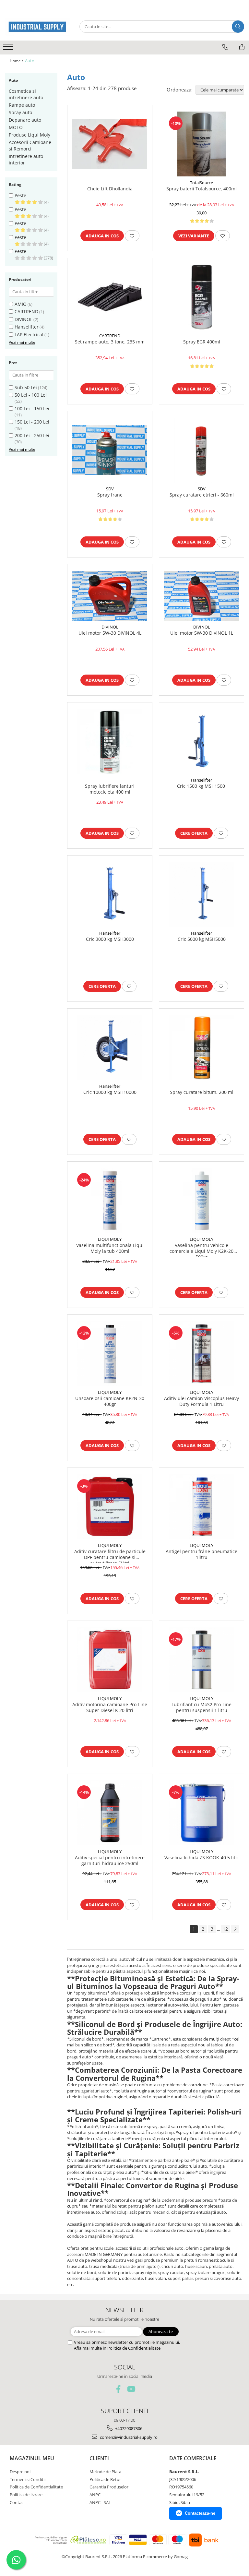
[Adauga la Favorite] (132, 236)
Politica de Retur (105, 2479)
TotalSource (202, 183)
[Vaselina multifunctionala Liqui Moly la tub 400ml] (110, 1201)
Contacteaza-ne (200, 2513)
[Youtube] (131, 2389)
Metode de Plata (105, 2472)
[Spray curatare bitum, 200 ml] (202, 1048)
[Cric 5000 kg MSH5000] (202, 894)
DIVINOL (24, 319)
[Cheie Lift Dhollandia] (110, 144)
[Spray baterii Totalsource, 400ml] (202, 144)
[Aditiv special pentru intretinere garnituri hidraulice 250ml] (110, 1813)
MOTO (16, 127)
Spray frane (110, 495)
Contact (17, 2502)
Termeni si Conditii (28, 2479)
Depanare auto (25, 120)
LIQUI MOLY (110, 1239)
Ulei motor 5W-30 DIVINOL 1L (202, 633)
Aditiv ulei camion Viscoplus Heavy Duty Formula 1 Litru (202, 1401)
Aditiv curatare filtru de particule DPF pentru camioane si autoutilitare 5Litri (110, 1556)
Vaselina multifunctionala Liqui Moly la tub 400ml (110, 1248)
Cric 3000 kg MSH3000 (110, 939)
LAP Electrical (29, 335)
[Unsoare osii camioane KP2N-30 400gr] (110, 1354)
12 (225, 1929)
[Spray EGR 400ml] (202, 297)
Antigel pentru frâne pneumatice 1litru (202, 1554)
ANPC (95, 2495)
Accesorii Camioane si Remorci (30, 145)
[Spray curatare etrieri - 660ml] (202, 450)
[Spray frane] (110, 450)
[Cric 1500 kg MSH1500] (202, 741)
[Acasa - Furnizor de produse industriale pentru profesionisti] (37, 27)
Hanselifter (27, 327)
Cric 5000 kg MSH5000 (202, 939)
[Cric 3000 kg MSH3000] (110, 894)
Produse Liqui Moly (30, 135)
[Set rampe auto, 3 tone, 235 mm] (110, 297)
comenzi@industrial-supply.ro (128, 2437)
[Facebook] (119, 2389)
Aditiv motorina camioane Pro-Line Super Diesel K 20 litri (110, 1707)
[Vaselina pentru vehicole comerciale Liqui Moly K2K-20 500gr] (202, 1201)
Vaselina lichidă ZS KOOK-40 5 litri (202, 1858)
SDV (110, 489)
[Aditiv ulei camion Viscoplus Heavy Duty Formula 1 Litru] (202, 1354)
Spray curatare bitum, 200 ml (202, 1092)
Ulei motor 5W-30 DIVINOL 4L (110, 633)
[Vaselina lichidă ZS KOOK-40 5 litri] (202, 1813)
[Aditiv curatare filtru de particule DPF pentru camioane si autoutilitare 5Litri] (110, 1507)
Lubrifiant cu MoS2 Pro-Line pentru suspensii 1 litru (202, 1707)
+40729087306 (128, 2428)
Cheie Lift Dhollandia (110, 189)
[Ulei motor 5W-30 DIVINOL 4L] (110, 596)
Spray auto (20, 112)
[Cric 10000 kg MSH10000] (110, 1048)
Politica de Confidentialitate (134, 2348)
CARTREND (26, 312)
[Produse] (9, 49)
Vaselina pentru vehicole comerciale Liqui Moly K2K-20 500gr (202, 1250)
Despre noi (20, 2472)
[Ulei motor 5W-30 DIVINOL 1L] (202, 596)
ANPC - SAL (100, 2502)
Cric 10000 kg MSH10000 (110, 1092)
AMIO (21, 304)
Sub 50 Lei (26, 387)
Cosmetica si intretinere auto (26, 94)
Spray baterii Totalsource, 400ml (202, 189)
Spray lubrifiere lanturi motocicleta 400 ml (110, 789)
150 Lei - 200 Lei (32, 422)
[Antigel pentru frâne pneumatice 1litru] (202, 1507)
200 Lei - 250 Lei (32, 435)
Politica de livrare (26, 2495)
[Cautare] (238, 27)
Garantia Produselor (109, 2487)
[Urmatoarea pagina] (235, 1929)
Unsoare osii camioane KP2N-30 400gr (110, 1401)
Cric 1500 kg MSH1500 (202, 786)
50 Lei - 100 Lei (31, 395)
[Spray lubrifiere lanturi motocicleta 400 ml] (110, 741)
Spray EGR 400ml (202, 342)
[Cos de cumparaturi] (242, 47)
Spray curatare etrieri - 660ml (202, 495)
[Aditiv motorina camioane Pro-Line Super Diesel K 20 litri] (110, 1660)
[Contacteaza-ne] (225, 47)
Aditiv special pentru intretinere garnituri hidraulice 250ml (110, 1861)
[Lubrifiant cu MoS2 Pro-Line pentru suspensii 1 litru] (202, 1660)
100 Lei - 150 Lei (32, 408)
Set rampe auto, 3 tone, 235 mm (110, 342)
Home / (17, 61)
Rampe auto (22, 105)
